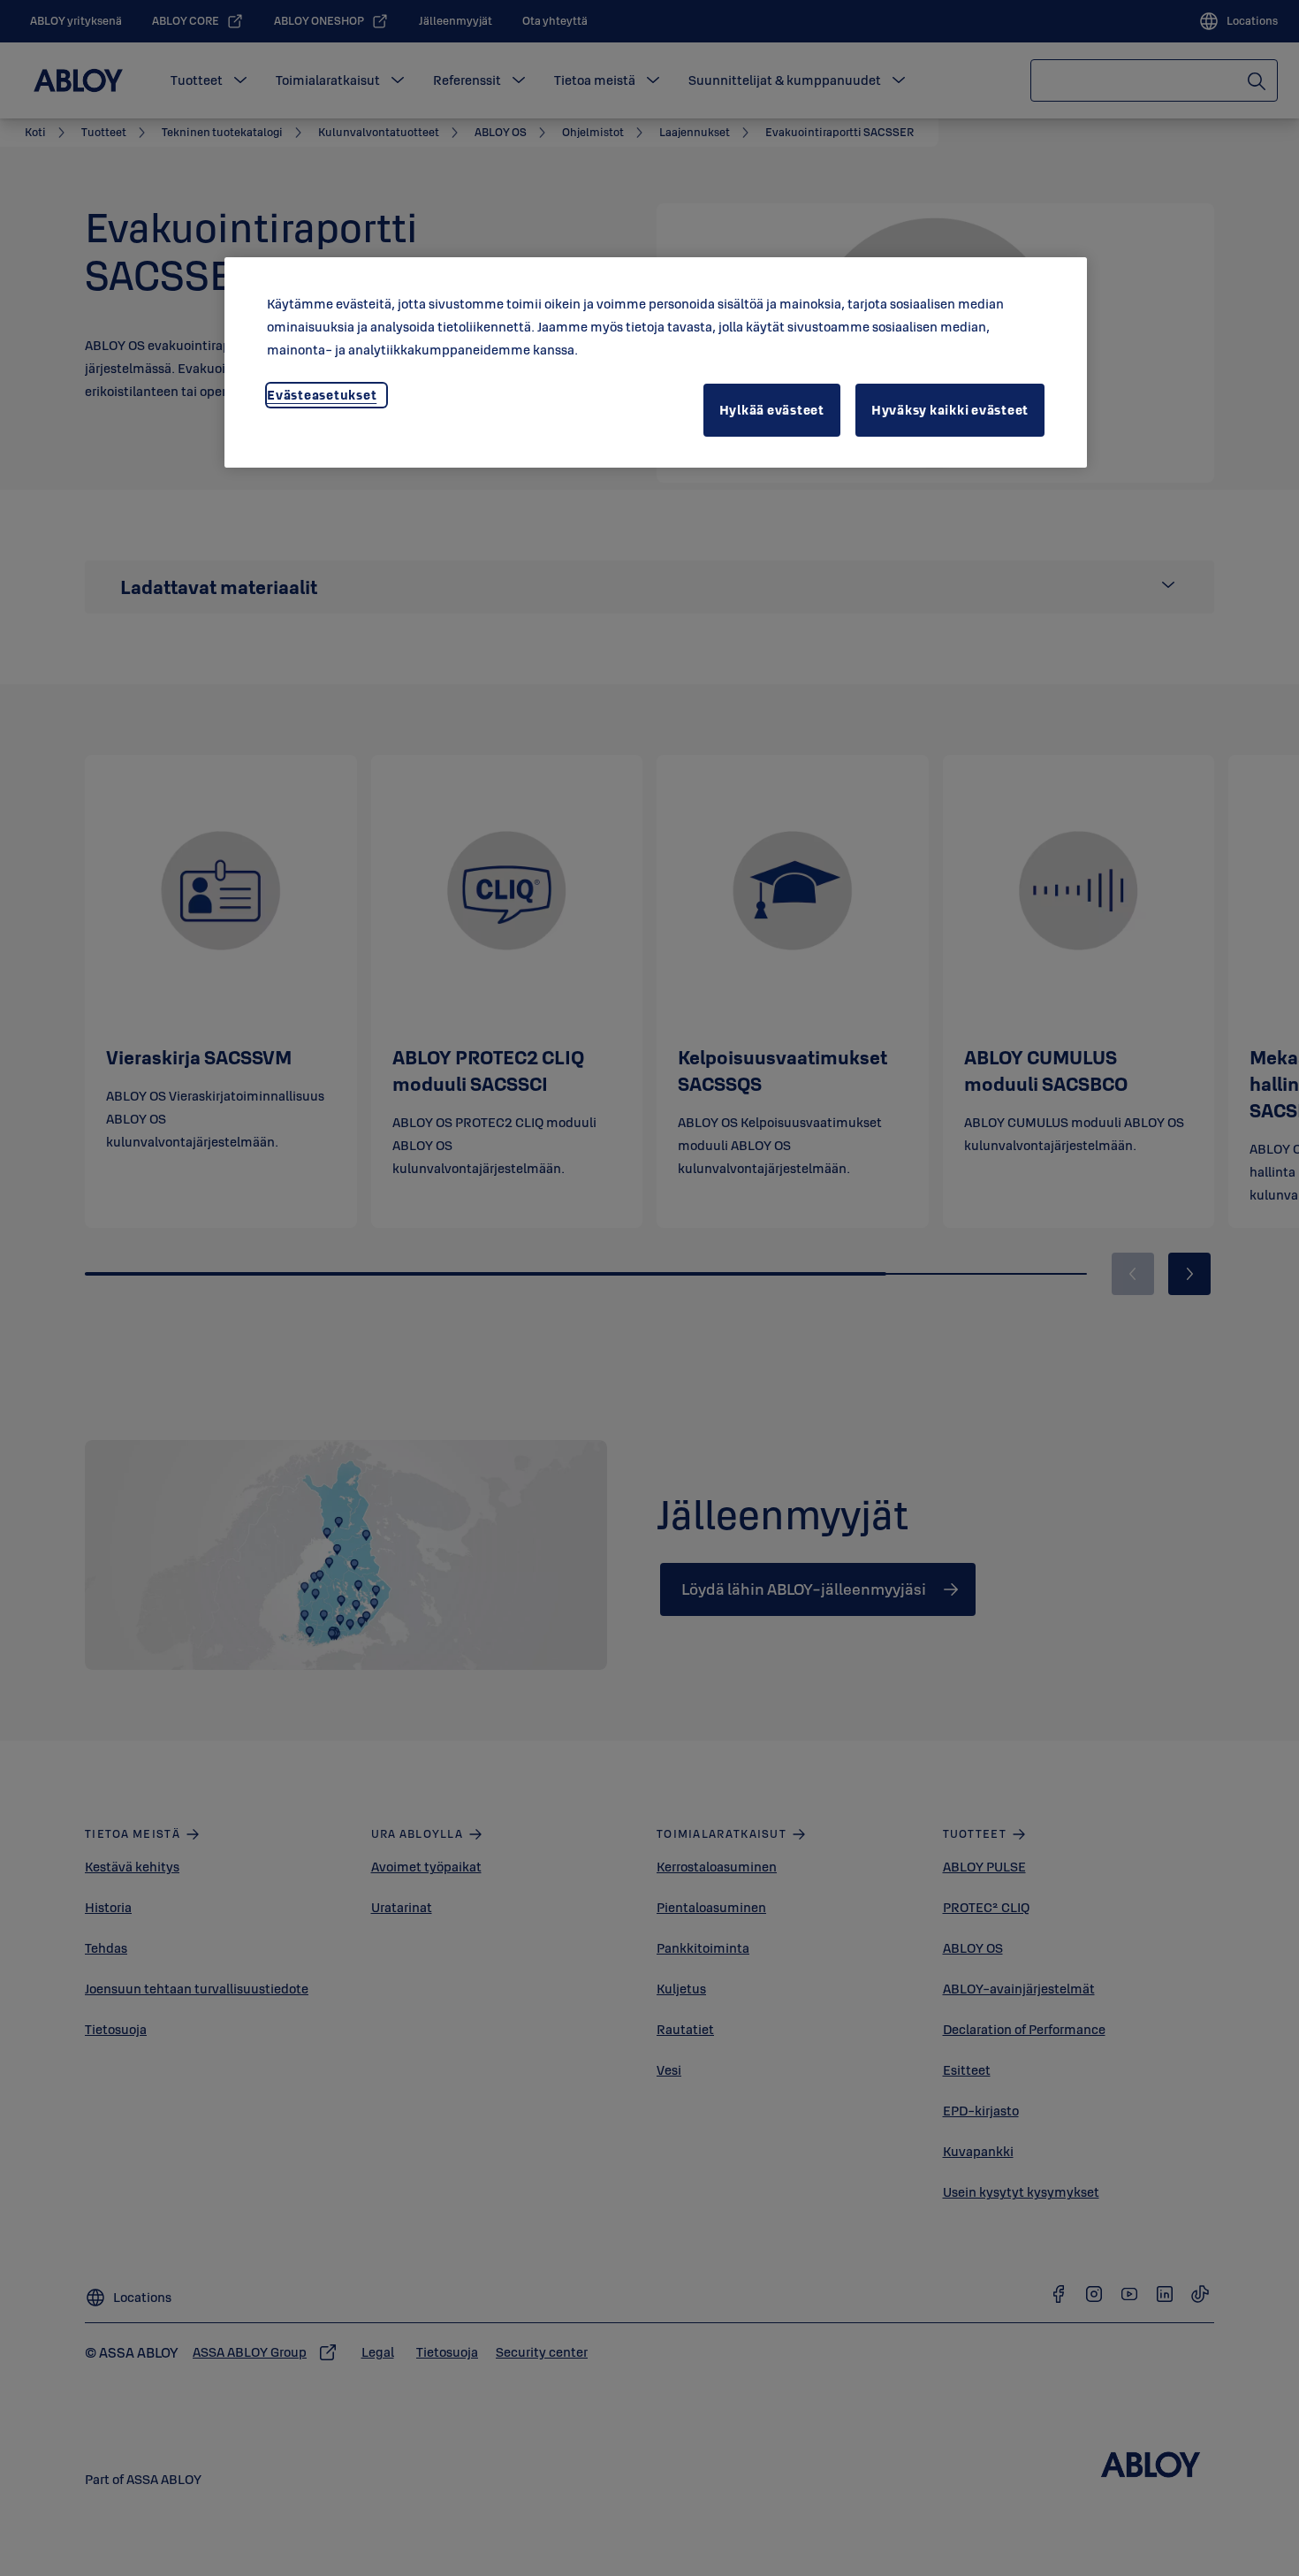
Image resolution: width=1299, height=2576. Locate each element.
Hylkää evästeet (772, 410)
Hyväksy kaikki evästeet (950, 410)
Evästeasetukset (322, 395)
